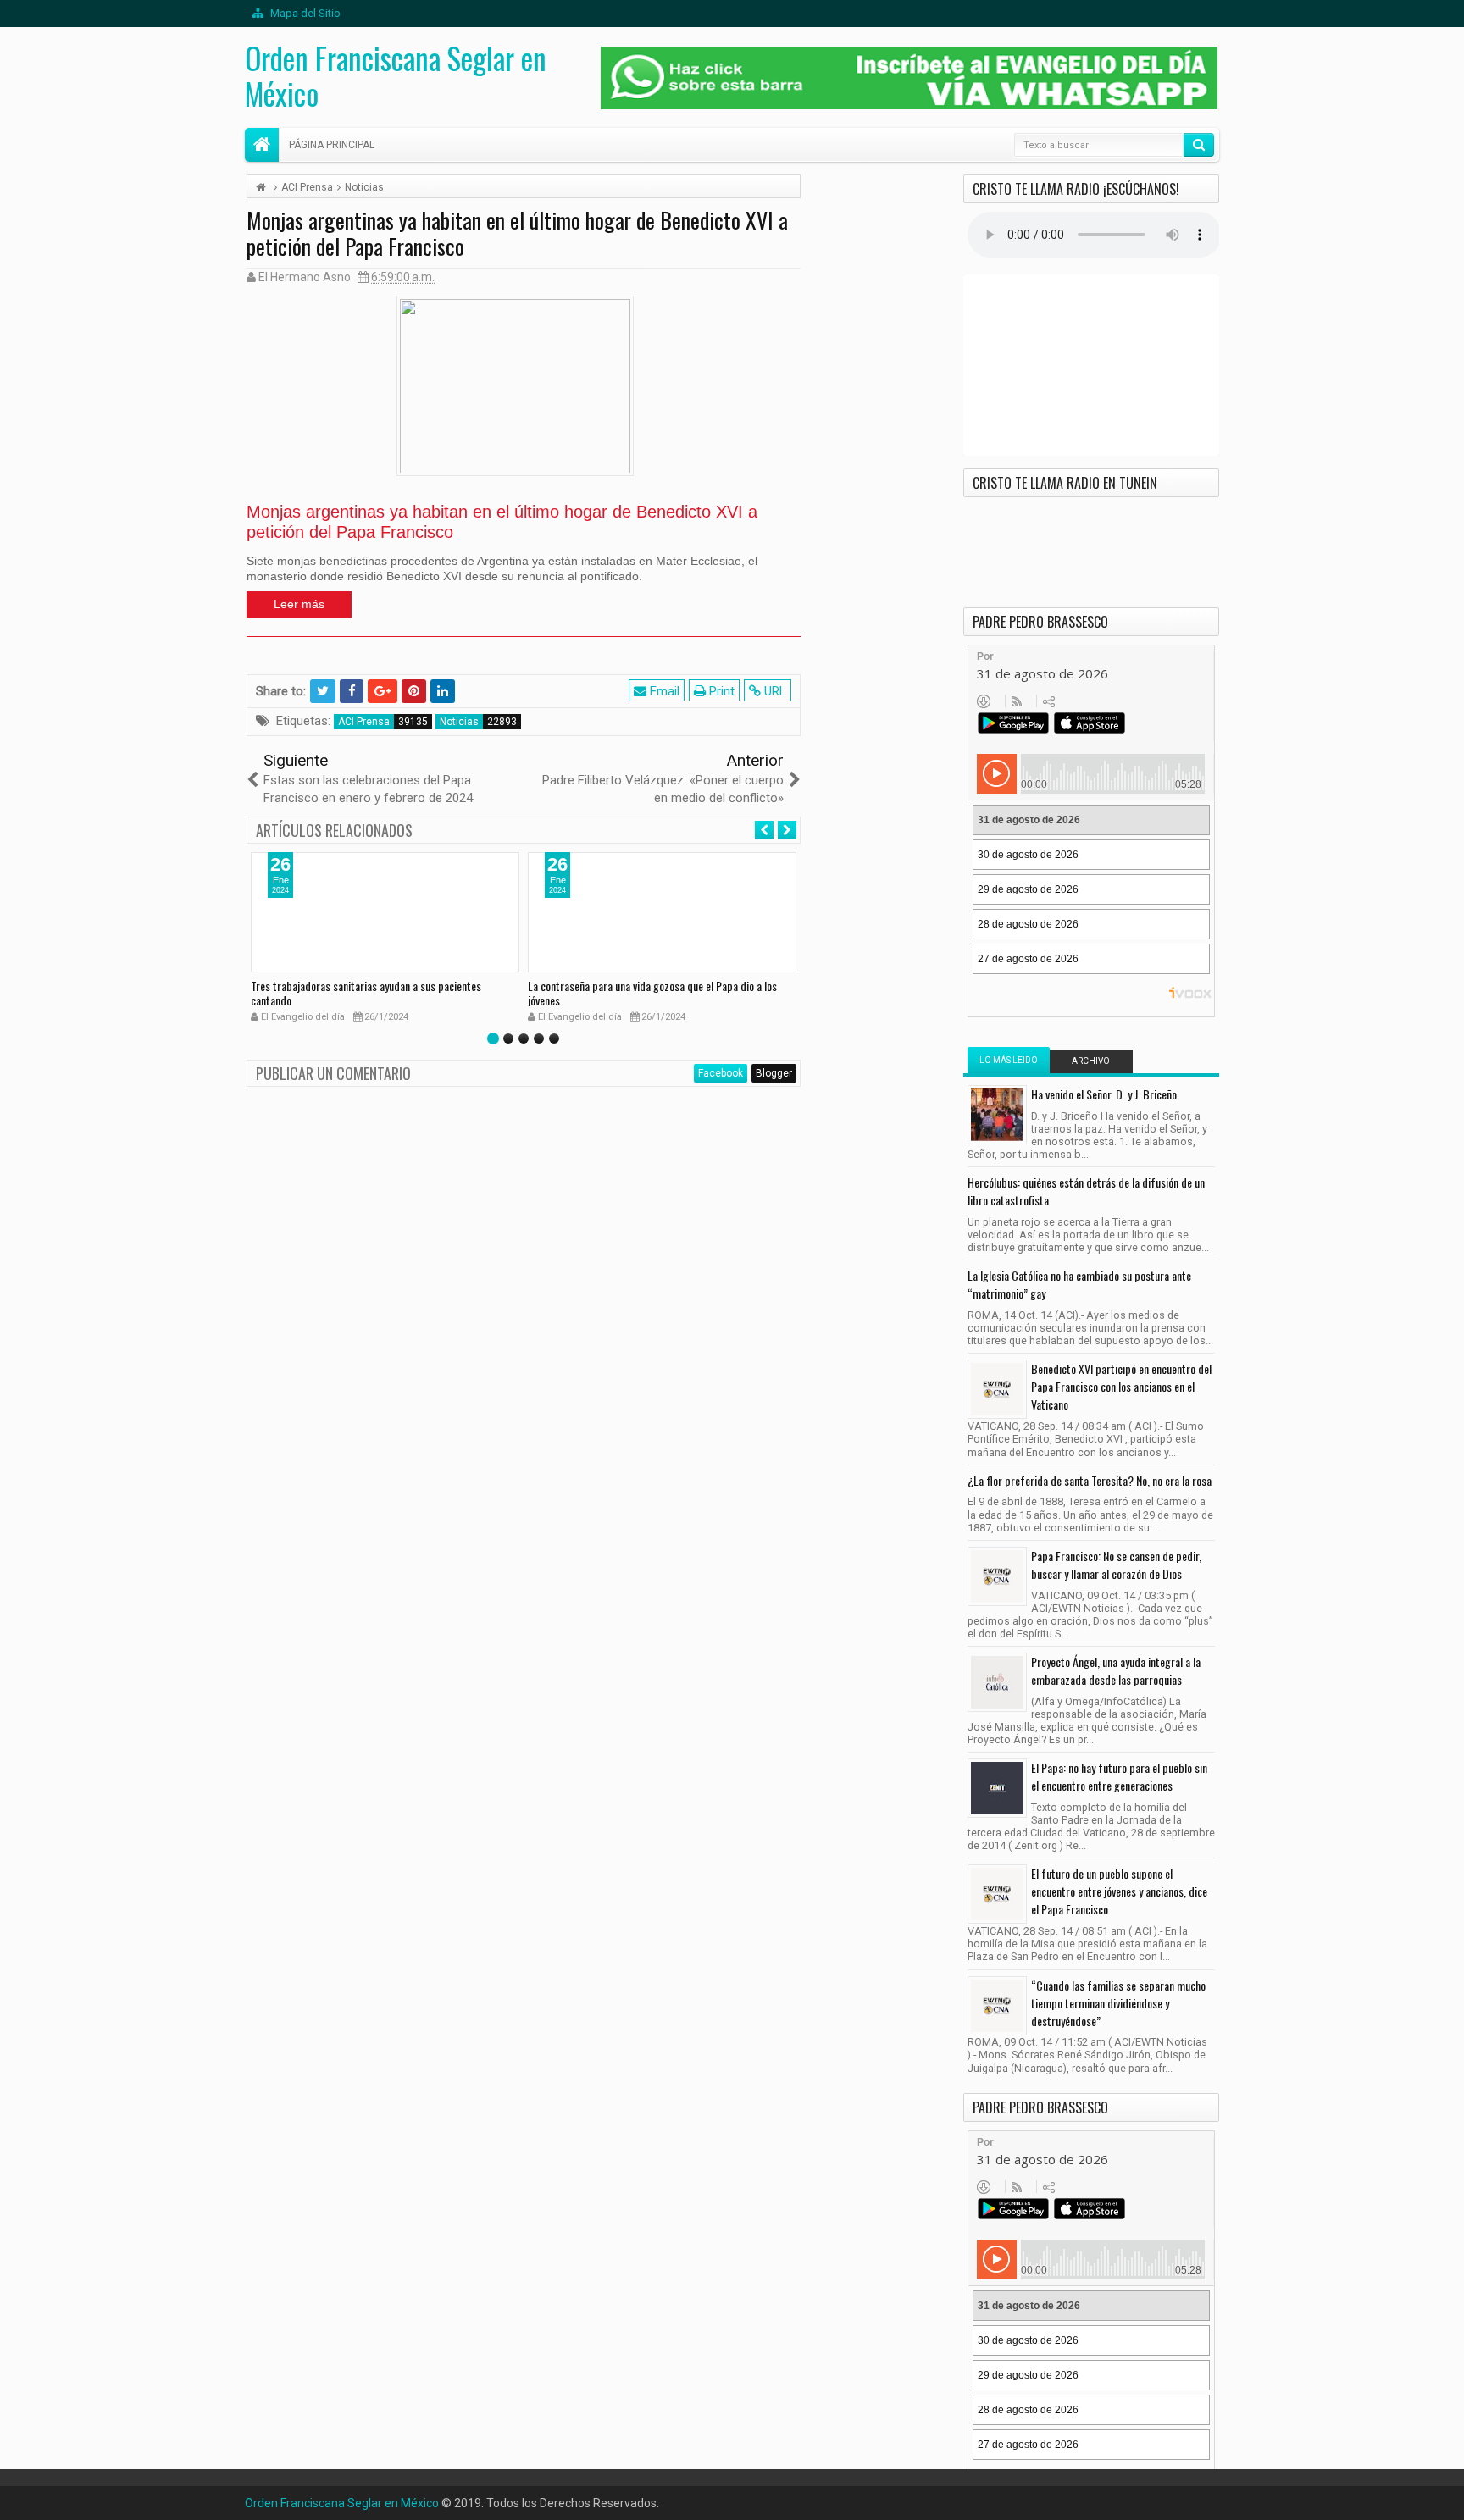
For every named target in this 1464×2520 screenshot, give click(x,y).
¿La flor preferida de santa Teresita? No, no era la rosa (1090, 1480)
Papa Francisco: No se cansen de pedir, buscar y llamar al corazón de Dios (1116, 1565)
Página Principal (332, 145)
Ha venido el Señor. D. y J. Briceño (1104, 1094)
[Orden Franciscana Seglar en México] (262, 145)
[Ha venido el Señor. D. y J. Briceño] (997, 1115)
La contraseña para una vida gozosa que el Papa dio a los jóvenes (652, 993)
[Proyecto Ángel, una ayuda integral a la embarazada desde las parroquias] (997, 1682)
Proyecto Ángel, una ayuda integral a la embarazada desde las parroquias (1116, 1670)
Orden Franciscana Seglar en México (396, 75)
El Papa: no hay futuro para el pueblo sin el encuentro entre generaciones (1119, 1776)
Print (720, 691)
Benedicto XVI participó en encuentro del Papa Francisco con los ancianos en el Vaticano (1121, 1386)
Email (663, 691)
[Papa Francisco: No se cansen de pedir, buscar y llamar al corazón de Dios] (997, 1576)
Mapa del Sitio (304, 13)
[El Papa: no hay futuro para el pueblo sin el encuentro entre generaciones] (997, 1788)
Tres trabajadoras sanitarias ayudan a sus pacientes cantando (366, 993)
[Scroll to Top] (732, 2501)
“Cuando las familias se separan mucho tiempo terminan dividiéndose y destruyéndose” (1118, 2003)
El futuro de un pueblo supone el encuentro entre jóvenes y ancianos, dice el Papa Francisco (1119, 1891)
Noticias (459, 722)
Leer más (299, 604)
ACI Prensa (364, 722)
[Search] (1199, 145)
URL (774, 691)
